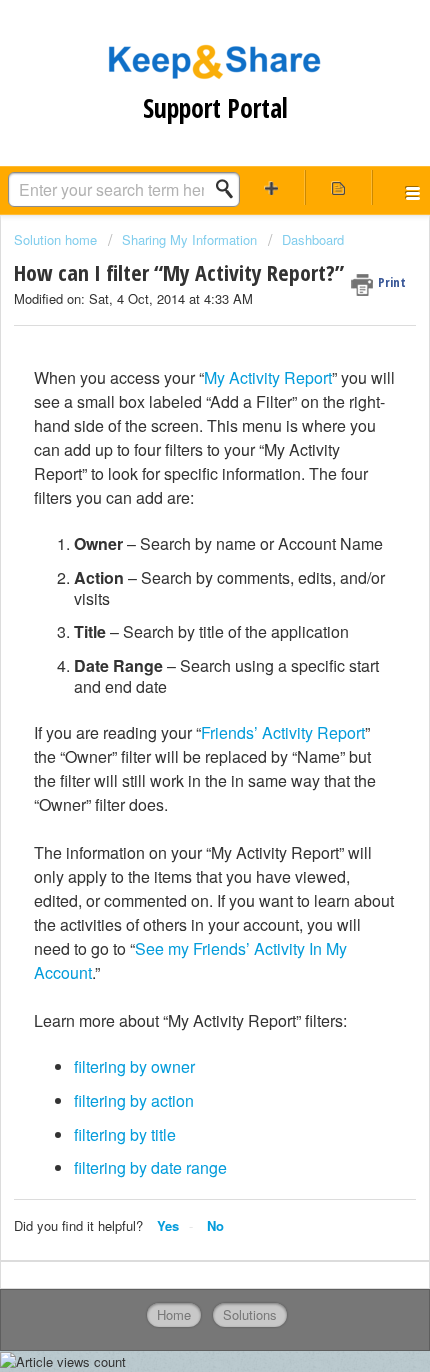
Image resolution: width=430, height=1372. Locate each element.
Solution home (57, 239)
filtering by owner (134, 1066)
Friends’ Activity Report (283, 732)
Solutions (250, 1314)
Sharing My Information (189, 239)
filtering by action (134, 1100)
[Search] (230, 189)
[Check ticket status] (338, 187)
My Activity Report (268, 377)
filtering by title (125, 1134)
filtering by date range (150, 1167)
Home (174, 1314)
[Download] (178, 678)
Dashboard (313, 239)
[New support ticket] (271, 187)
